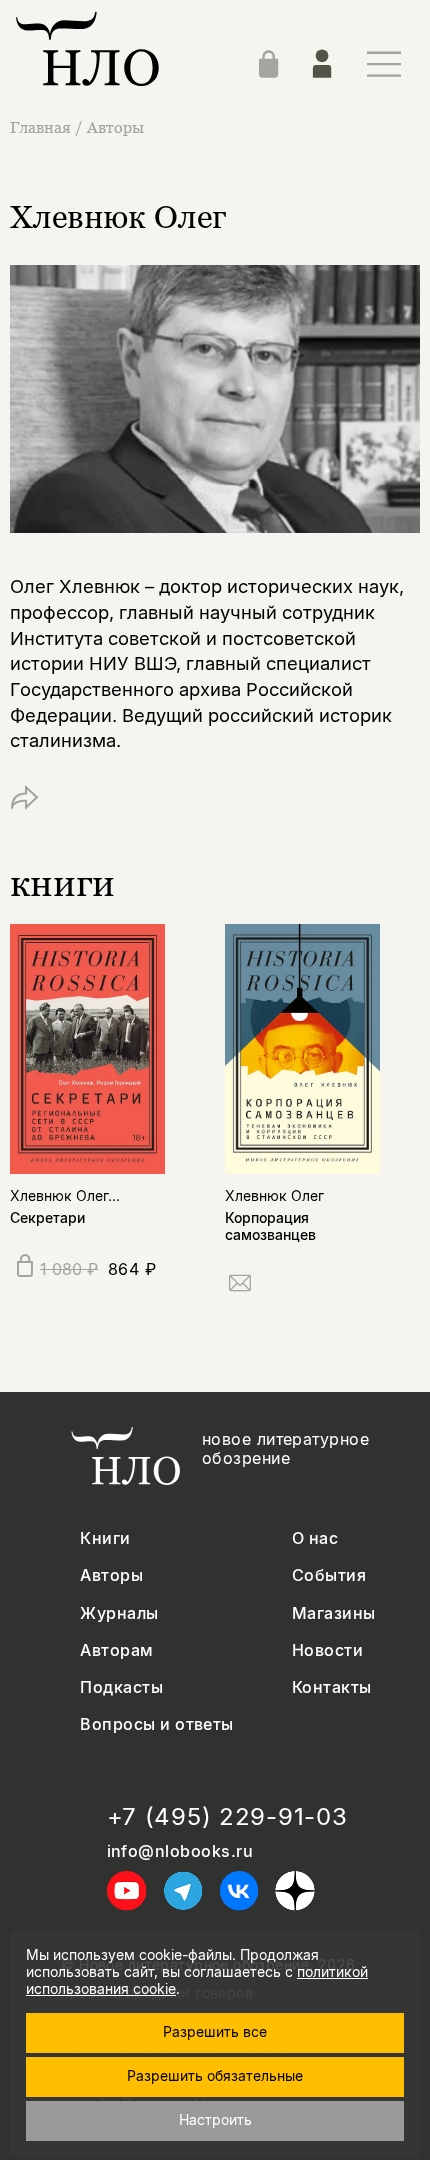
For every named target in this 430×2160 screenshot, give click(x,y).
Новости (327, 1650)
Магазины (334, 1613)
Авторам (116, 1650)
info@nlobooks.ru (180, 1851)
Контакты (332, 1687)
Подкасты (121, 1687)
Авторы (115, 127)
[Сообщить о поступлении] (240, 1286)
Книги (105, 1538)
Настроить (215, 2119)
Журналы (119, 1613)
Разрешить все (215, 2031)
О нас (315, 1538)
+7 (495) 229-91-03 (227, 1817)
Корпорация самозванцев (270, 1226)
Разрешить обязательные (215, 2075)
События (329, 1575)
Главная (40, 127)
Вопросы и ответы (157, 1724)
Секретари (47, 1217)
